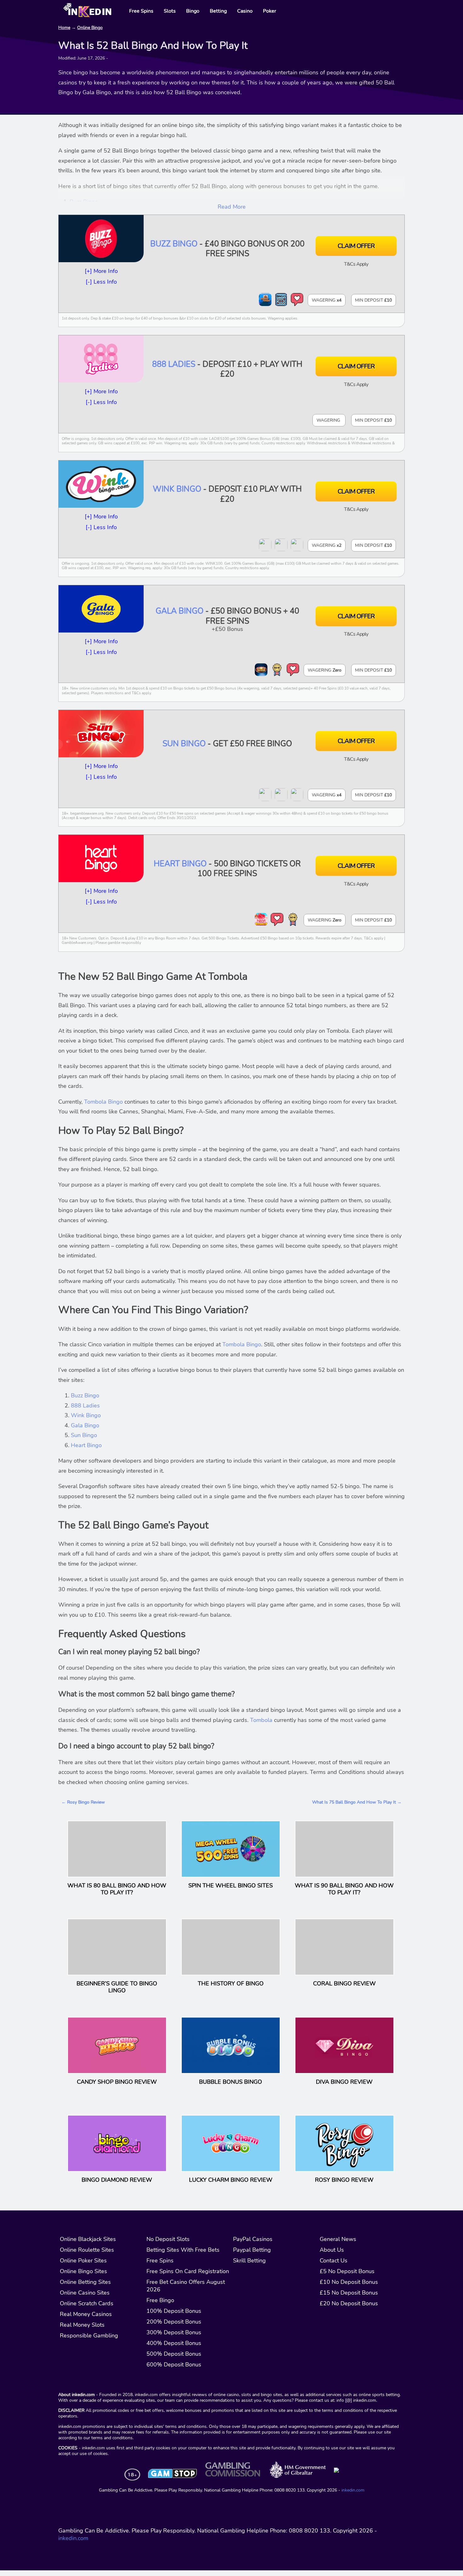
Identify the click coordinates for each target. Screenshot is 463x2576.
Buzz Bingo (174, 244)
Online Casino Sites (85, 2293)
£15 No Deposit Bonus (349, 2293)
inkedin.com (353, 2490)
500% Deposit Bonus (174, 2354)
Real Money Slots (82, 2325)
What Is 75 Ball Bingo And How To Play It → (357, 1802)
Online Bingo (90, 28)
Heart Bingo (180, 864)
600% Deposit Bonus (174, 2365)
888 (77, 1406)
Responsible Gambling (89, 2336)
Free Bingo (160, 2300)
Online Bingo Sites (83, 2271)
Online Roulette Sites (87, 2250)
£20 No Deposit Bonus (349, 2303)
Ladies (91, 1406)
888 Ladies (174, 364)
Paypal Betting (252, 2250)
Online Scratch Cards (87, 2303)
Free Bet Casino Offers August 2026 (186, 2286)
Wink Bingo (177, 489)
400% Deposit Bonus (174, 2343)
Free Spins (160, 2261)
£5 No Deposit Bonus (347, 2271)
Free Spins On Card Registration (188, 2271)
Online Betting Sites (85, 2282)
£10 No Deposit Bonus (349, 2282)
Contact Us (334, 2261)
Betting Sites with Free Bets (183, 2250)
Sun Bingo (184, 744)
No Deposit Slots (168, 2239)
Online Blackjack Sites (88, 2239)
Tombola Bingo (103, 1102)
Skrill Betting (249, 2261)
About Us (332, 2250)
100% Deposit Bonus (174, 2311)
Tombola (261, 1720)
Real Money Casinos (86, 2314)
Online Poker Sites (83, 2261)
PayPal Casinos (253, 2239)
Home (64, 28)
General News (338, 2239)
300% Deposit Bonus (174, 2332)
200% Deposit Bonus (174, 2322)
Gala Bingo (180, 611)
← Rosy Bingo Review (83, 1802)
